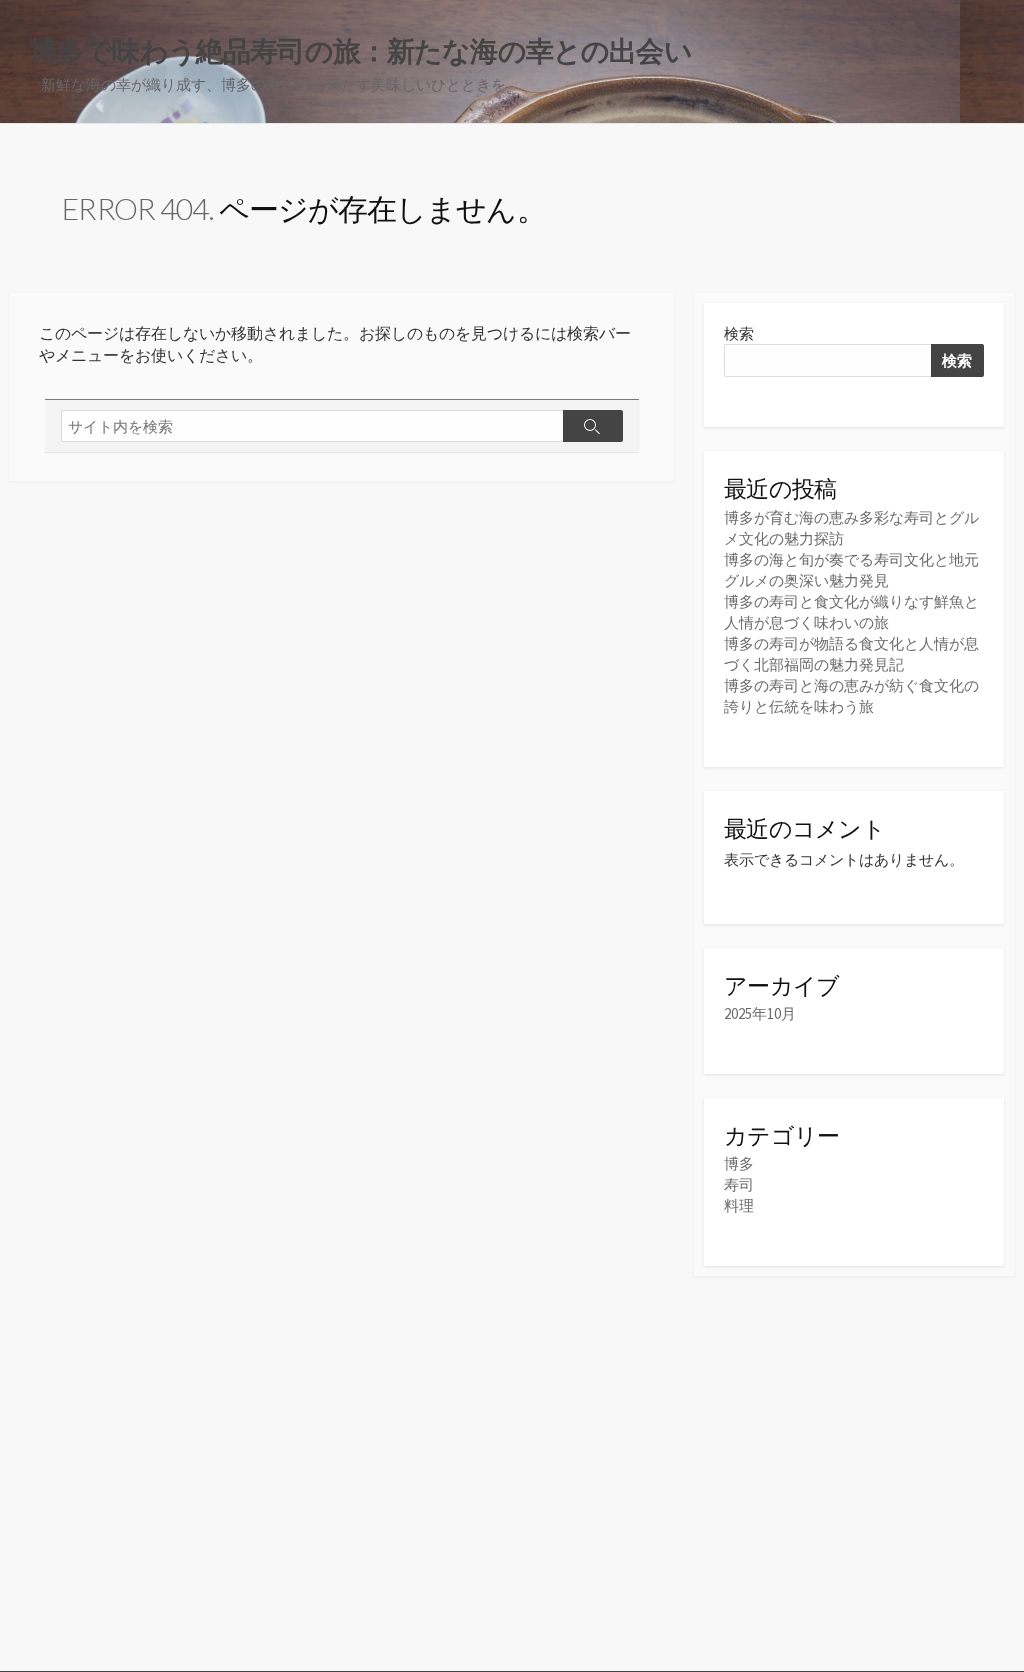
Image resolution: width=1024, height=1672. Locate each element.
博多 (739, 1163)
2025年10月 (760, 1013)
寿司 (739, 1184)
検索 (739, 333)
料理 (739, 1205)
